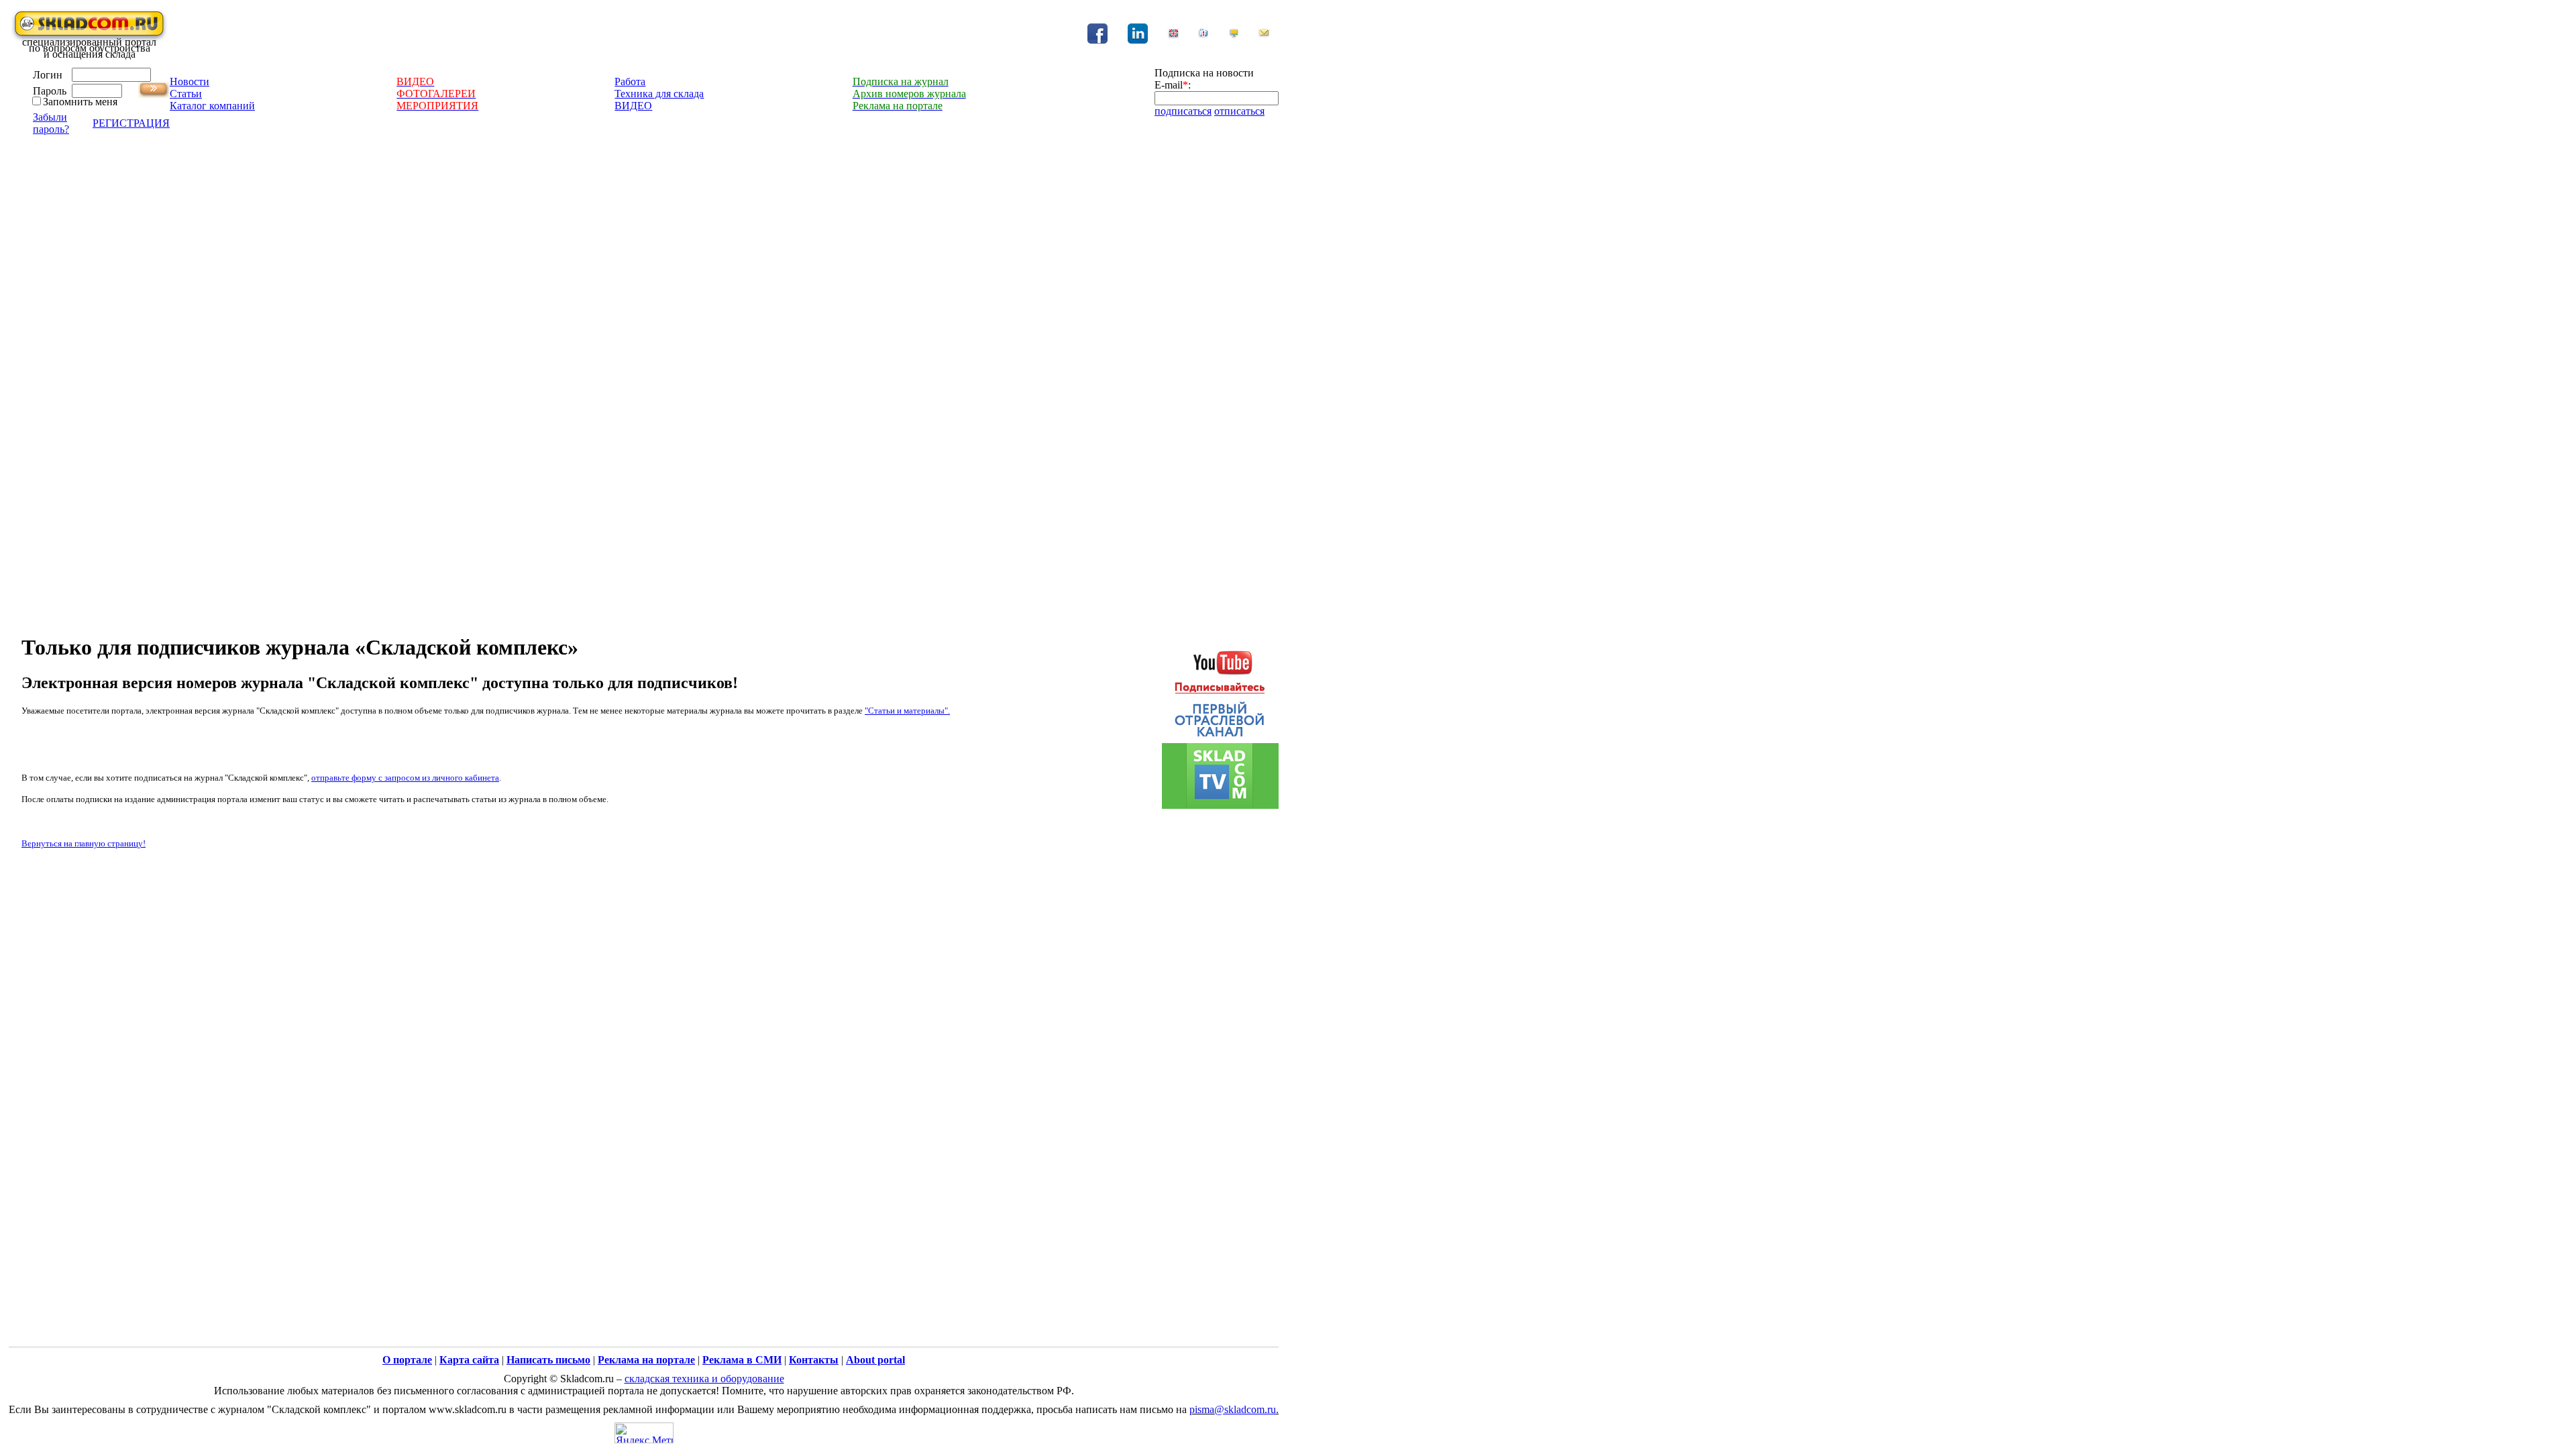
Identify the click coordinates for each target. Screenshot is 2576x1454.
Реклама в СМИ (742, 1360)
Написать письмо (548, 1360)
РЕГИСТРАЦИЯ (131, 123)
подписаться (1183, 111)
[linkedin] (1138, 40)
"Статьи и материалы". (907, 711)
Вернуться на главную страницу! (84, 843)
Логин (48, 75)
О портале (407, 1360)
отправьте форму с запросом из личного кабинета (405, 778)
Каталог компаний (212, 106)
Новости (190, 81)
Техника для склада (659, 94)
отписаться (1239, 111)
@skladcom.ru (1245, 1409)
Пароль (50, 91)
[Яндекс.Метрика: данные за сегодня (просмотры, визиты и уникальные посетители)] (644, 1433)
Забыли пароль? (51, 123)
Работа (630, 81)
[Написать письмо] (1264, 35)
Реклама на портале (646, 1360)
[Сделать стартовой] (1234, 35)
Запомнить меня (80, 102)
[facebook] (1097, 40)
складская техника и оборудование (704, 1379)
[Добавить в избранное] (1203, 35)
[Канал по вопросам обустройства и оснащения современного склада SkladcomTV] (1220, 723)
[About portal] (1173, 35)
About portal (875, 1360)
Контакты (814, 1360)
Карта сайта (469, 1360)
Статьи (186, 94)
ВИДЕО (633, 106)
